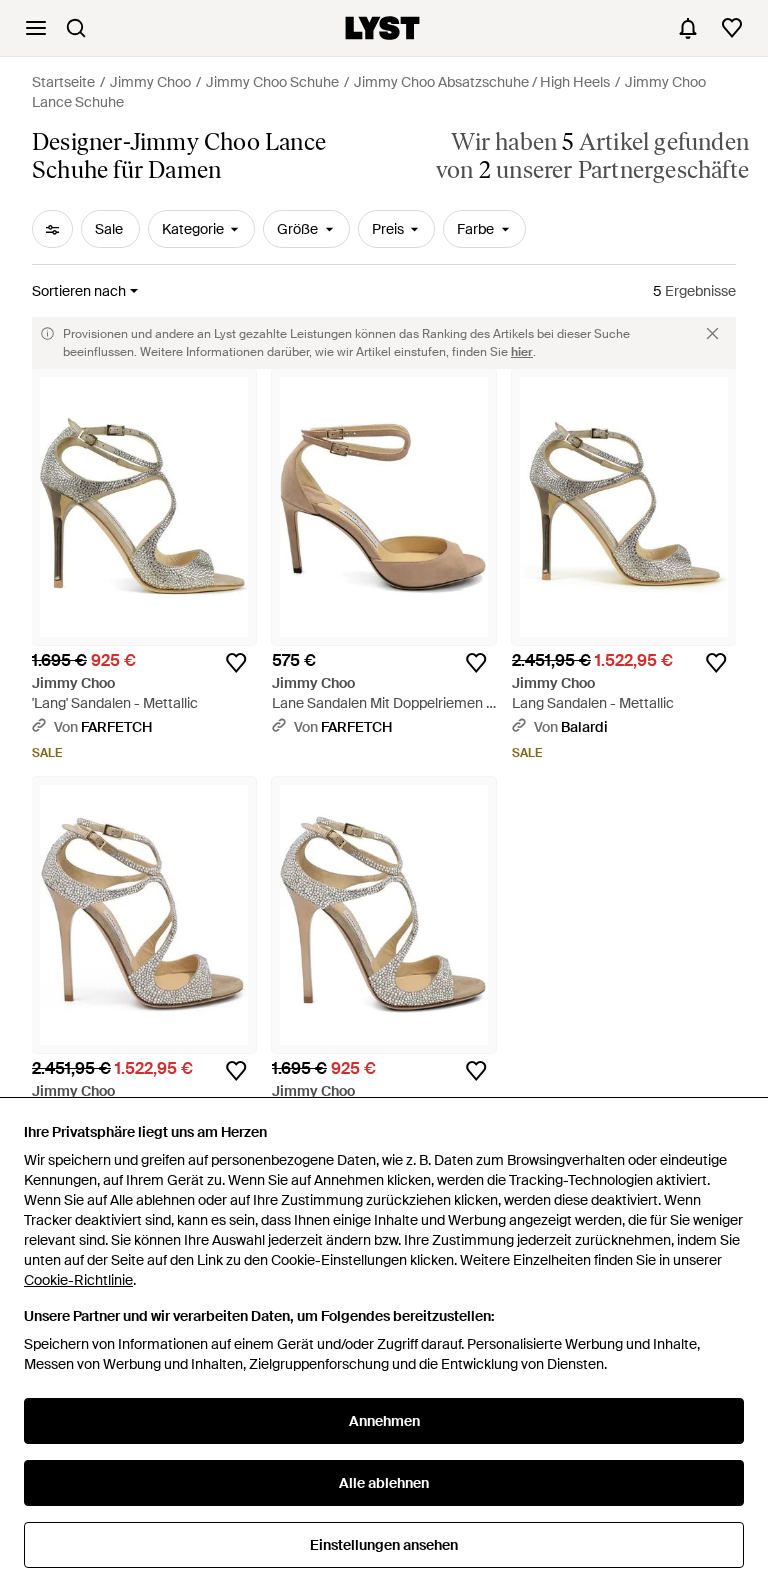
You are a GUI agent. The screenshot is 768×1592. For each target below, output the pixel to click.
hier (522, 352)
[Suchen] (76, 28)
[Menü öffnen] (36, 28)
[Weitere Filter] (52, 229)
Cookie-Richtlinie (78, 1280)
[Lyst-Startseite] (382, 28)
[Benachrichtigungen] (688, 28)
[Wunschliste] (732, 28)
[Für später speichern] (236, 663)
